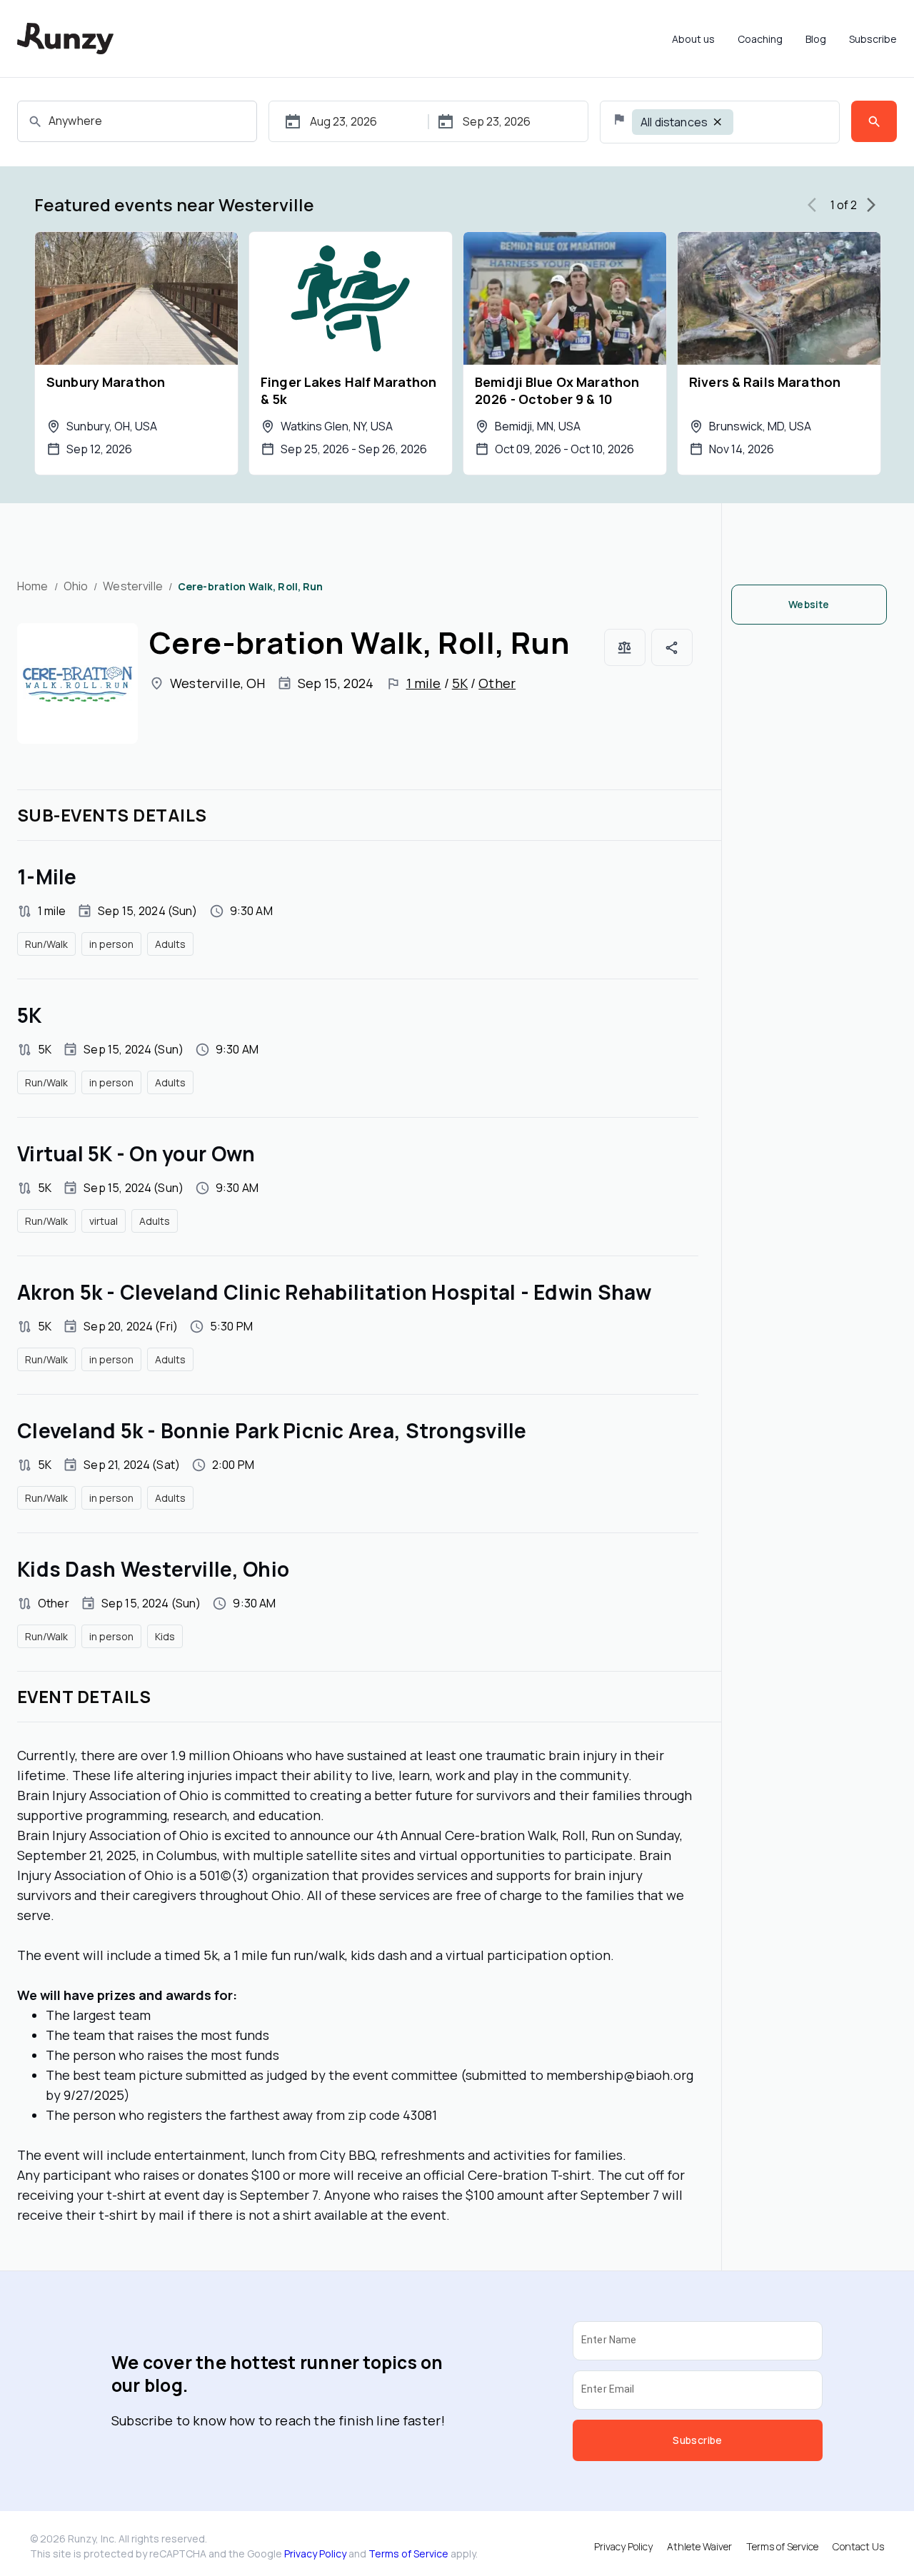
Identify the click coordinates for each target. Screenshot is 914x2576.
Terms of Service (408, 2554)
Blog (816, 39)
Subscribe (873, 39)
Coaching (760, 39)
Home (33, 586)
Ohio (76, 586)
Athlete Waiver (699, 2546)
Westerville (132, 586)
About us (693, 39)
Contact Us (858, 2546)
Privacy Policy (315, 2554)
